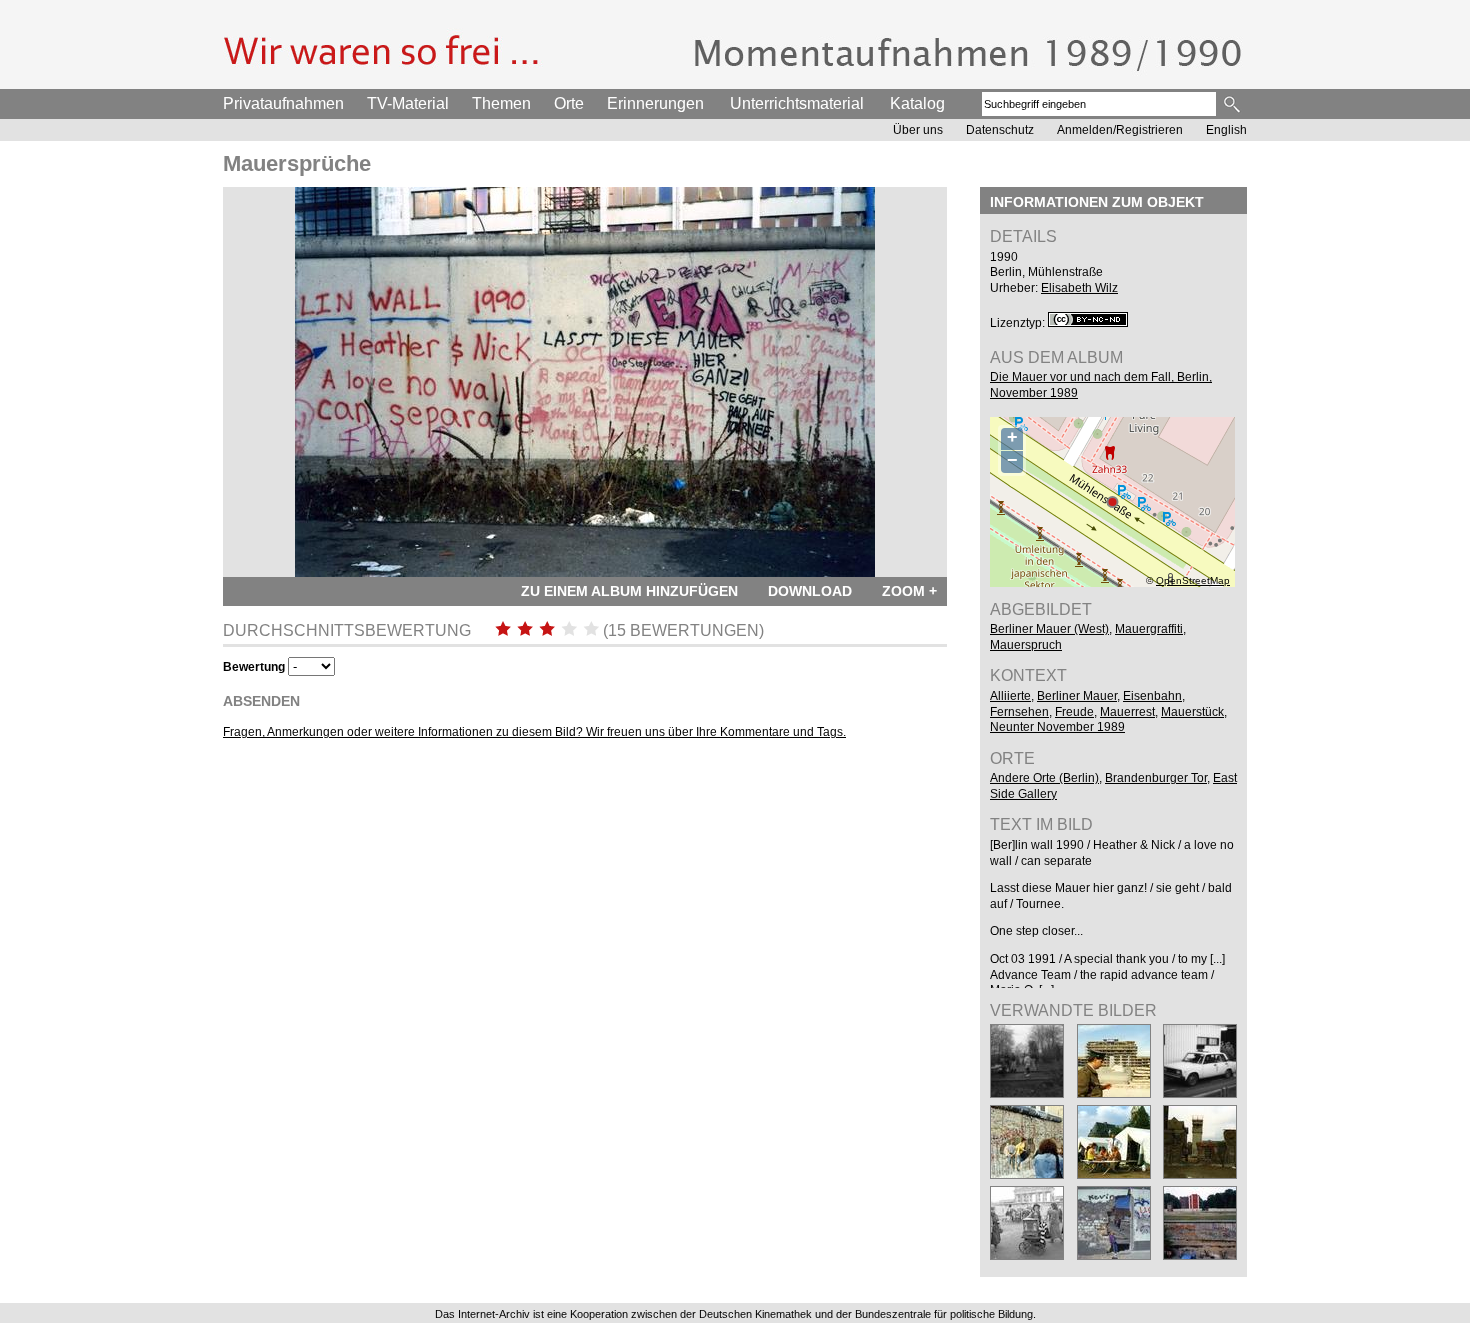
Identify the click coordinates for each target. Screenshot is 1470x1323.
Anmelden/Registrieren (1120, 130)
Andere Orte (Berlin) (1044, 778)
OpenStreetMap (1193, 580)
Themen (501, 103)
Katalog (917, 103)
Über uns (918, 130)
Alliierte (1010, 696)
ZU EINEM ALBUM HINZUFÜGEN (629, 591)
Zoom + (909, 591)
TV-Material (408, 103)
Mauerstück (1192, 712)
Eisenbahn (1152, 696)
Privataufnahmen (283, 103)
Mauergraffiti (1149, 629)
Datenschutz (1000, 130)
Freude (1074, 712)
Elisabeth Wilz (1079, 288)
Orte (569, 103)
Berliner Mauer (1077, 696)
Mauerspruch (1026, 645)
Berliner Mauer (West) (1049, 629)
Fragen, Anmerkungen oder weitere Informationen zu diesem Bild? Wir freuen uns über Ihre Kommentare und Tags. (534, 732)
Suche (1233, 104)
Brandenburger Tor (1156, 778)
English (1226, 130)
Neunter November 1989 (1057, 727)
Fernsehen (1019, 712)
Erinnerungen (655, 103)
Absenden (261, 701)
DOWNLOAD (810, 591)
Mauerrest (1127, 712)
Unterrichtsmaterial (797, 103)
